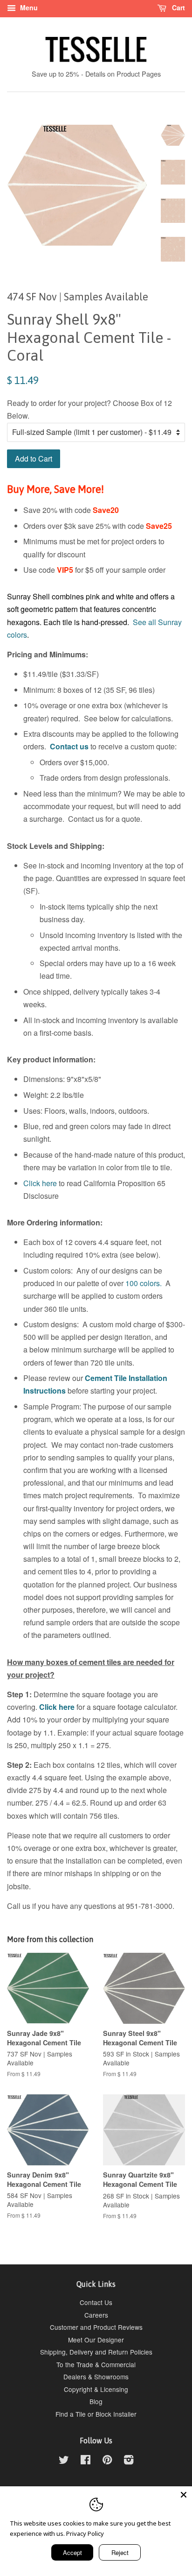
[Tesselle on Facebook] (86, 2461)
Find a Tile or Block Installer (96, 2414)
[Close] (184, 2495)
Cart (178, 7)
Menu (28, 7)
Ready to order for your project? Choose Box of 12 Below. (89, 409)
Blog (96, 2401)
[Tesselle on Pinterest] (107, 2461)
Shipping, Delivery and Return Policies (96, 2352)
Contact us (69, 746)
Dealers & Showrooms (96, 2377)
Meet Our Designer (96, 2340)
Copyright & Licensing (96, 2389)
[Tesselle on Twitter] (64, 2461)
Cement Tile (106, 1378)
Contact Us (96, 2302)
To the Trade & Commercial (96, 2364)
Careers (96, 2315)
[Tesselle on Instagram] (129, 2461)
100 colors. (144, 1283)
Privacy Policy (85, 2533)
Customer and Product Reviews (96, 2327)
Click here (40, 1183)
